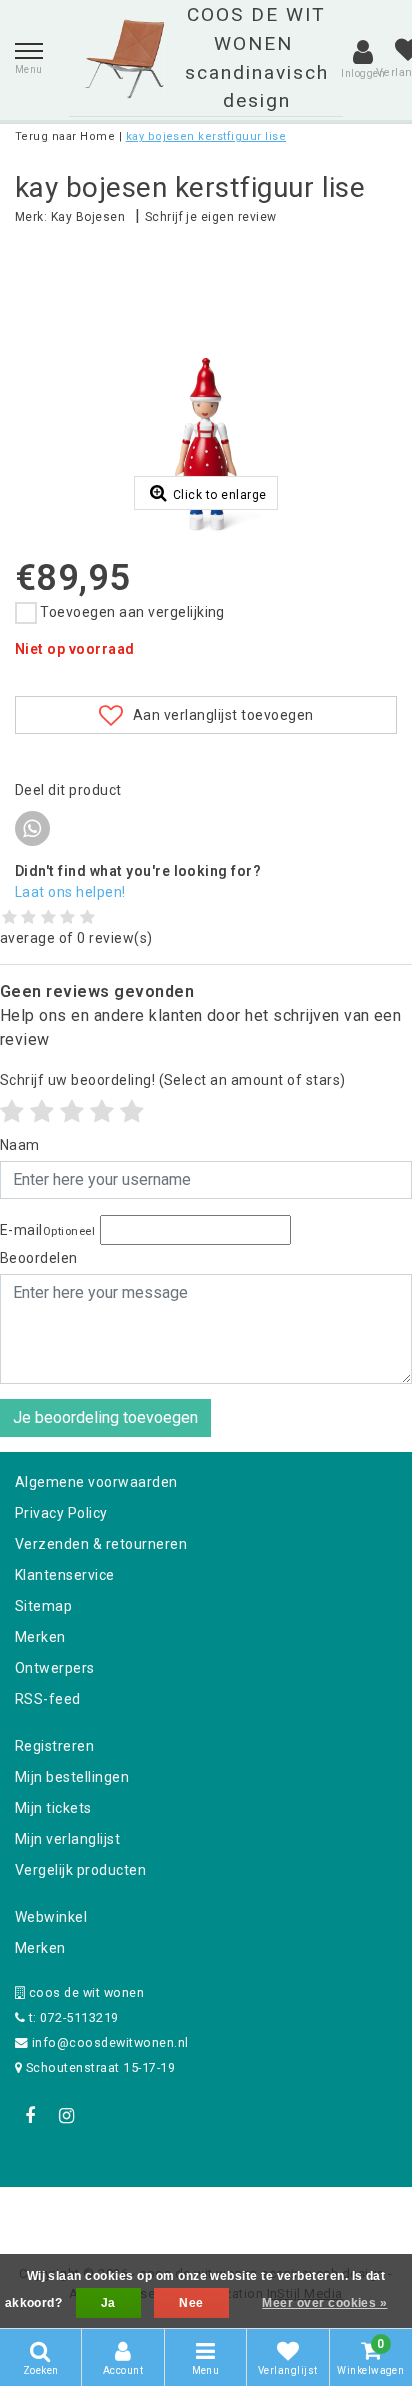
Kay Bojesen (88, 217)
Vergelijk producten (80, 1870)
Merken (40, 1637)
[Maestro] (335, 2213)
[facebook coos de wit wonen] (30, 2116)
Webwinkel (51, 1917)
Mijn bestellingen (72, 1777)
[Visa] (272, 2213)
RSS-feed (48, 1699)
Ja (108, 2303)
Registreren (54, 1746)
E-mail (47, 1230)
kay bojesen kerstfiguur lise (206, 136)
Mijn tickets (53, 1808)
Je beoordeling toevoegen (105, 1417)
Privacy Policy (61, 1513)
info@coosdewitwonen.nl (110, 2042)
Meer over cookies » (324, 2303)
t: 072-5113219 (71, 2017)
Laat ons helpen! (70, 892)
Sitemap (43, 1606)
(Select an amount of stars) (173, 1080)
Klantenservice (65, 1575)
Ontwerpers (55, 1668)
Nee (191, 2303)
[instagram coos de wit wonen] (66, 2116)
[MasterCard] (208, 2213)
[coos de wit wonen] (124, 59)
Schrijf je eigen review (211, 217)
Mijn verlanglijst (67, 1839)
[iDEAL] (144, 2213)
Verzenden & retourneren (101, 1544)
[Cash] (79, 2213)
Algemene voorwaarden (96, 1482)
